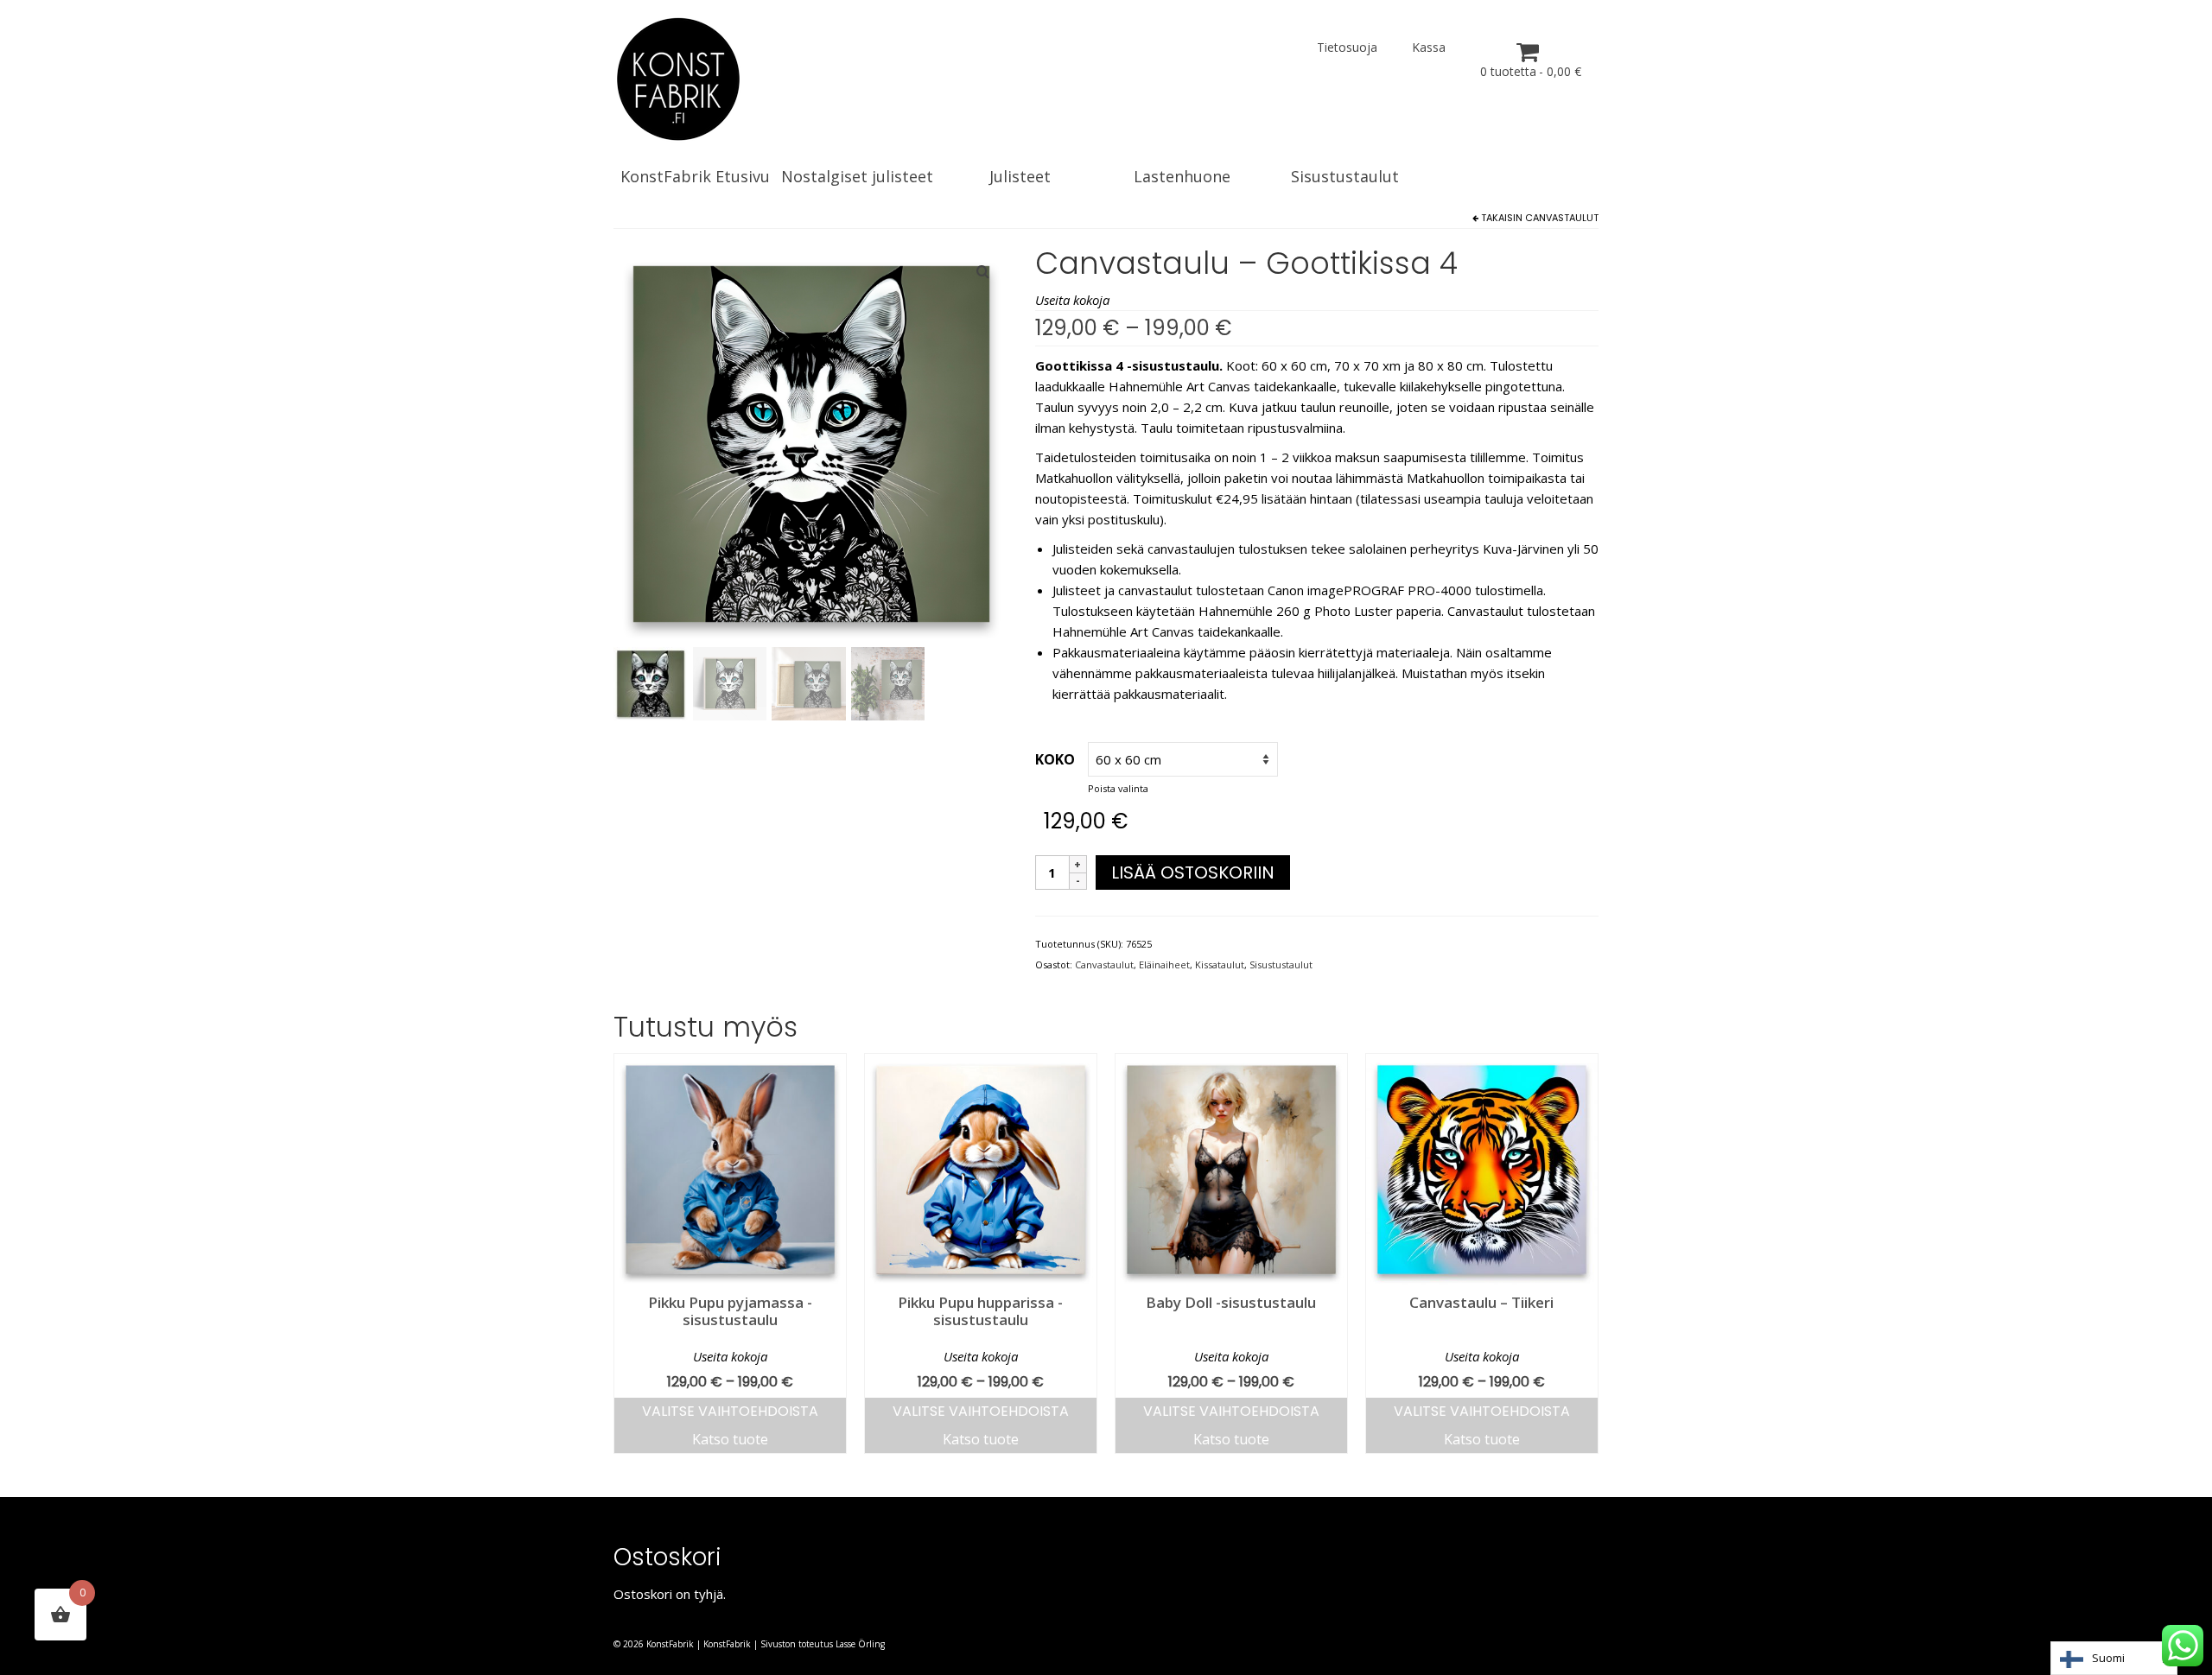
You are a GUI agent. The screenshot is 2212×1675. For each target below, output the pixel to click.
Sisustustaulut (1281, 964)
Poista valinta (1118, 788)
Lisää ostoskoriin (1193, 872)
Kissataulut (1220, 964)
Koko (1055, 759)
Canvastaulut (1562, 218)
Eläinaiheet (1164, 964)
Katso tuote (730, 1439)
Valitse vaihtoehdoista (730, 1411)
